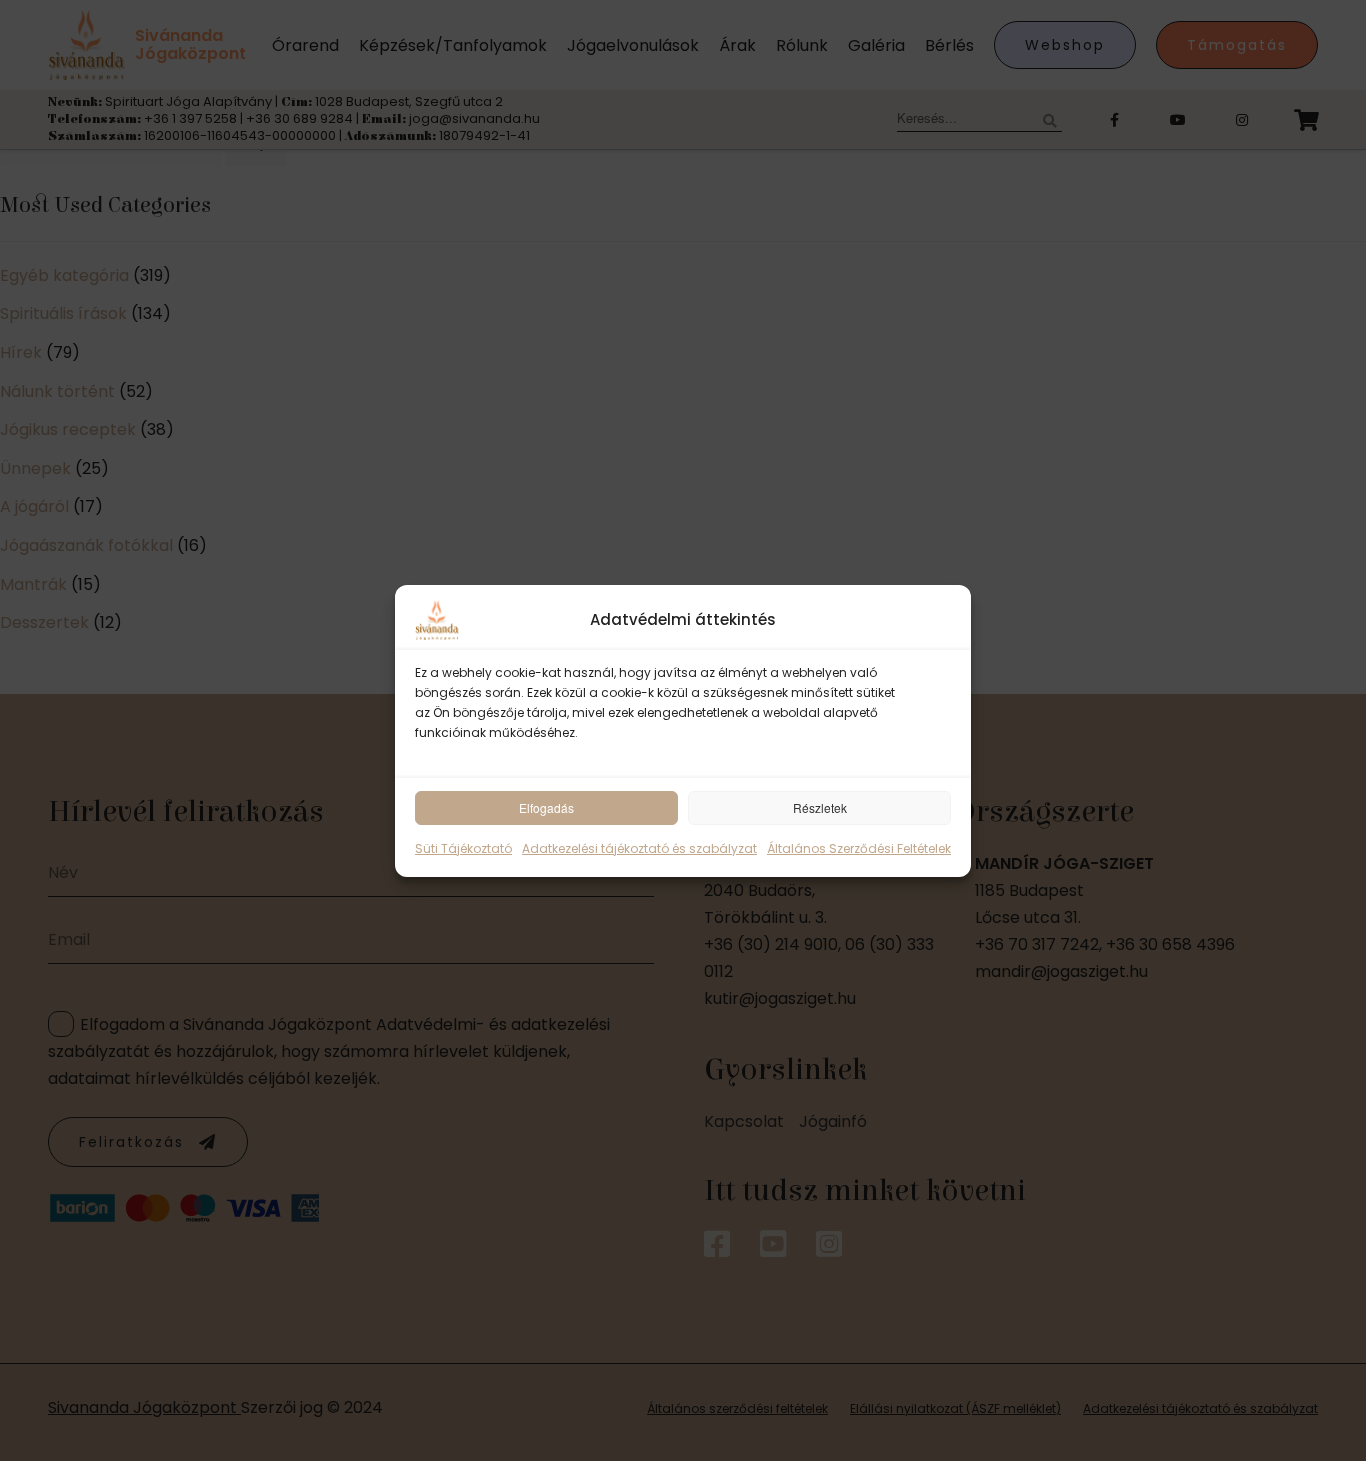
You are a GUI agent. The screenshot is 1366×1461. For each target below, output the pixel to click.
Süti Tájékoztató (463, 848)
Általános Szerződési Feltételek (859, 848)
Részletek (820, 807)
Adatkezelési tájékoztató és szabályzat (639, 848)
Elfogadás (546, 807)
